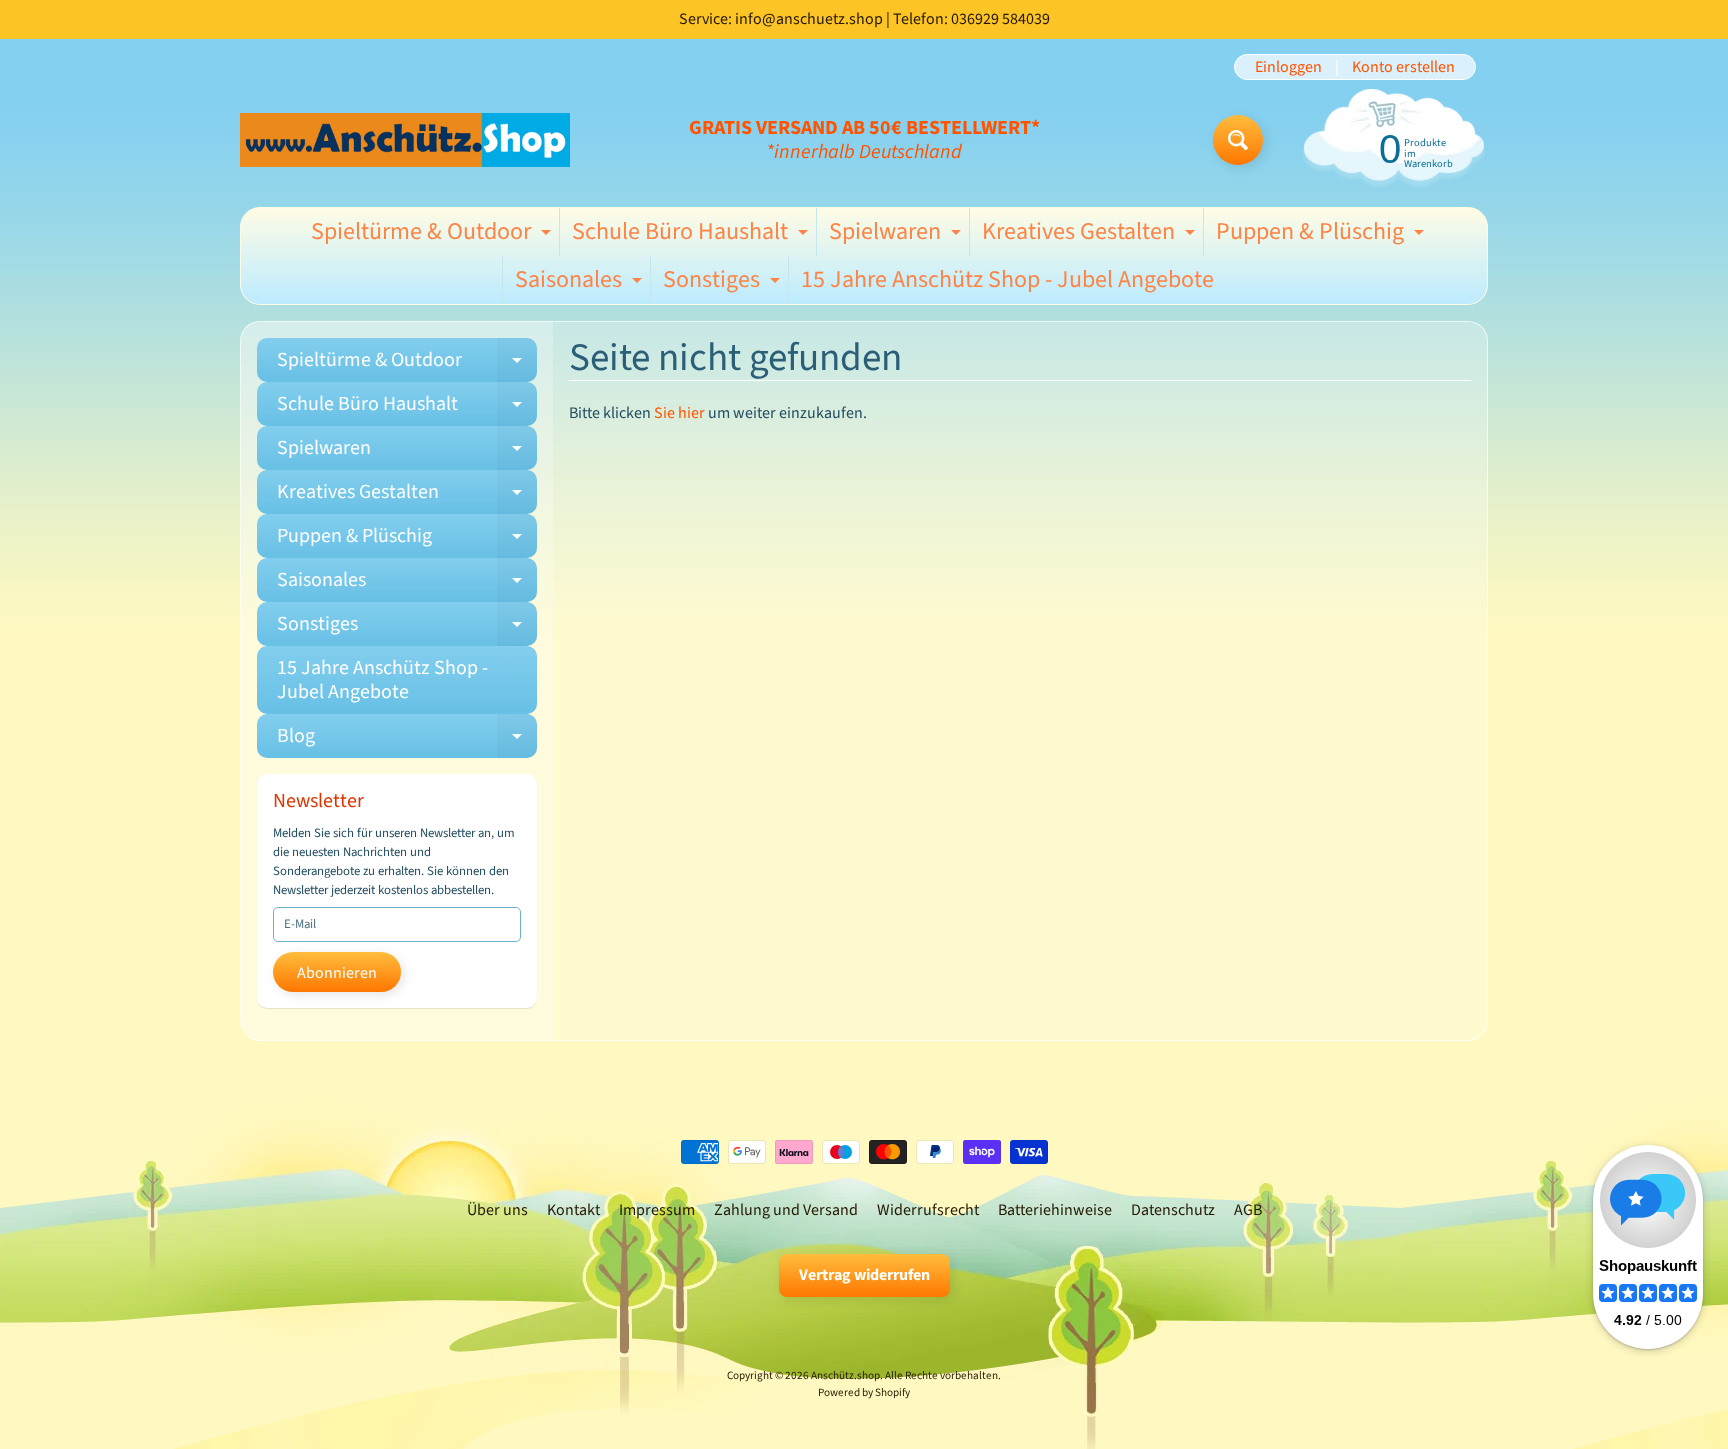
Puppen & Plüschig (1322, 235)
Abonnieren (337, 973)
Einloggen (1288, 67)
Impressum (657, 1210)
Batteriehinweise (1055, 1210)
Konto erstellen (1403, 67)
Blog (407, 740)
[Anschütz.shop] (405, 139)
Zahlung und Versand (786, 1210)
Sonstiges (724, 283)
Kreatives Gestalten (1091, 235)
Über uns (497, 1210)
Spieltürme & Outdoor (433, 235)
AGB (1248, 1210)
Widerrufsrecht (928, 1210)
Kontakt (573, 1210)
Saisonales (581, 283)
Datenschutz (1173, 1210)
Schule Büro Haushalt (692, 235)
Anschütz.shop (845, 1375)
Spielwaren (897, 235)
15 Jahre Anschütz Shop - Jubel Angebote (1007, 279)
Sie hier (679, 413)
